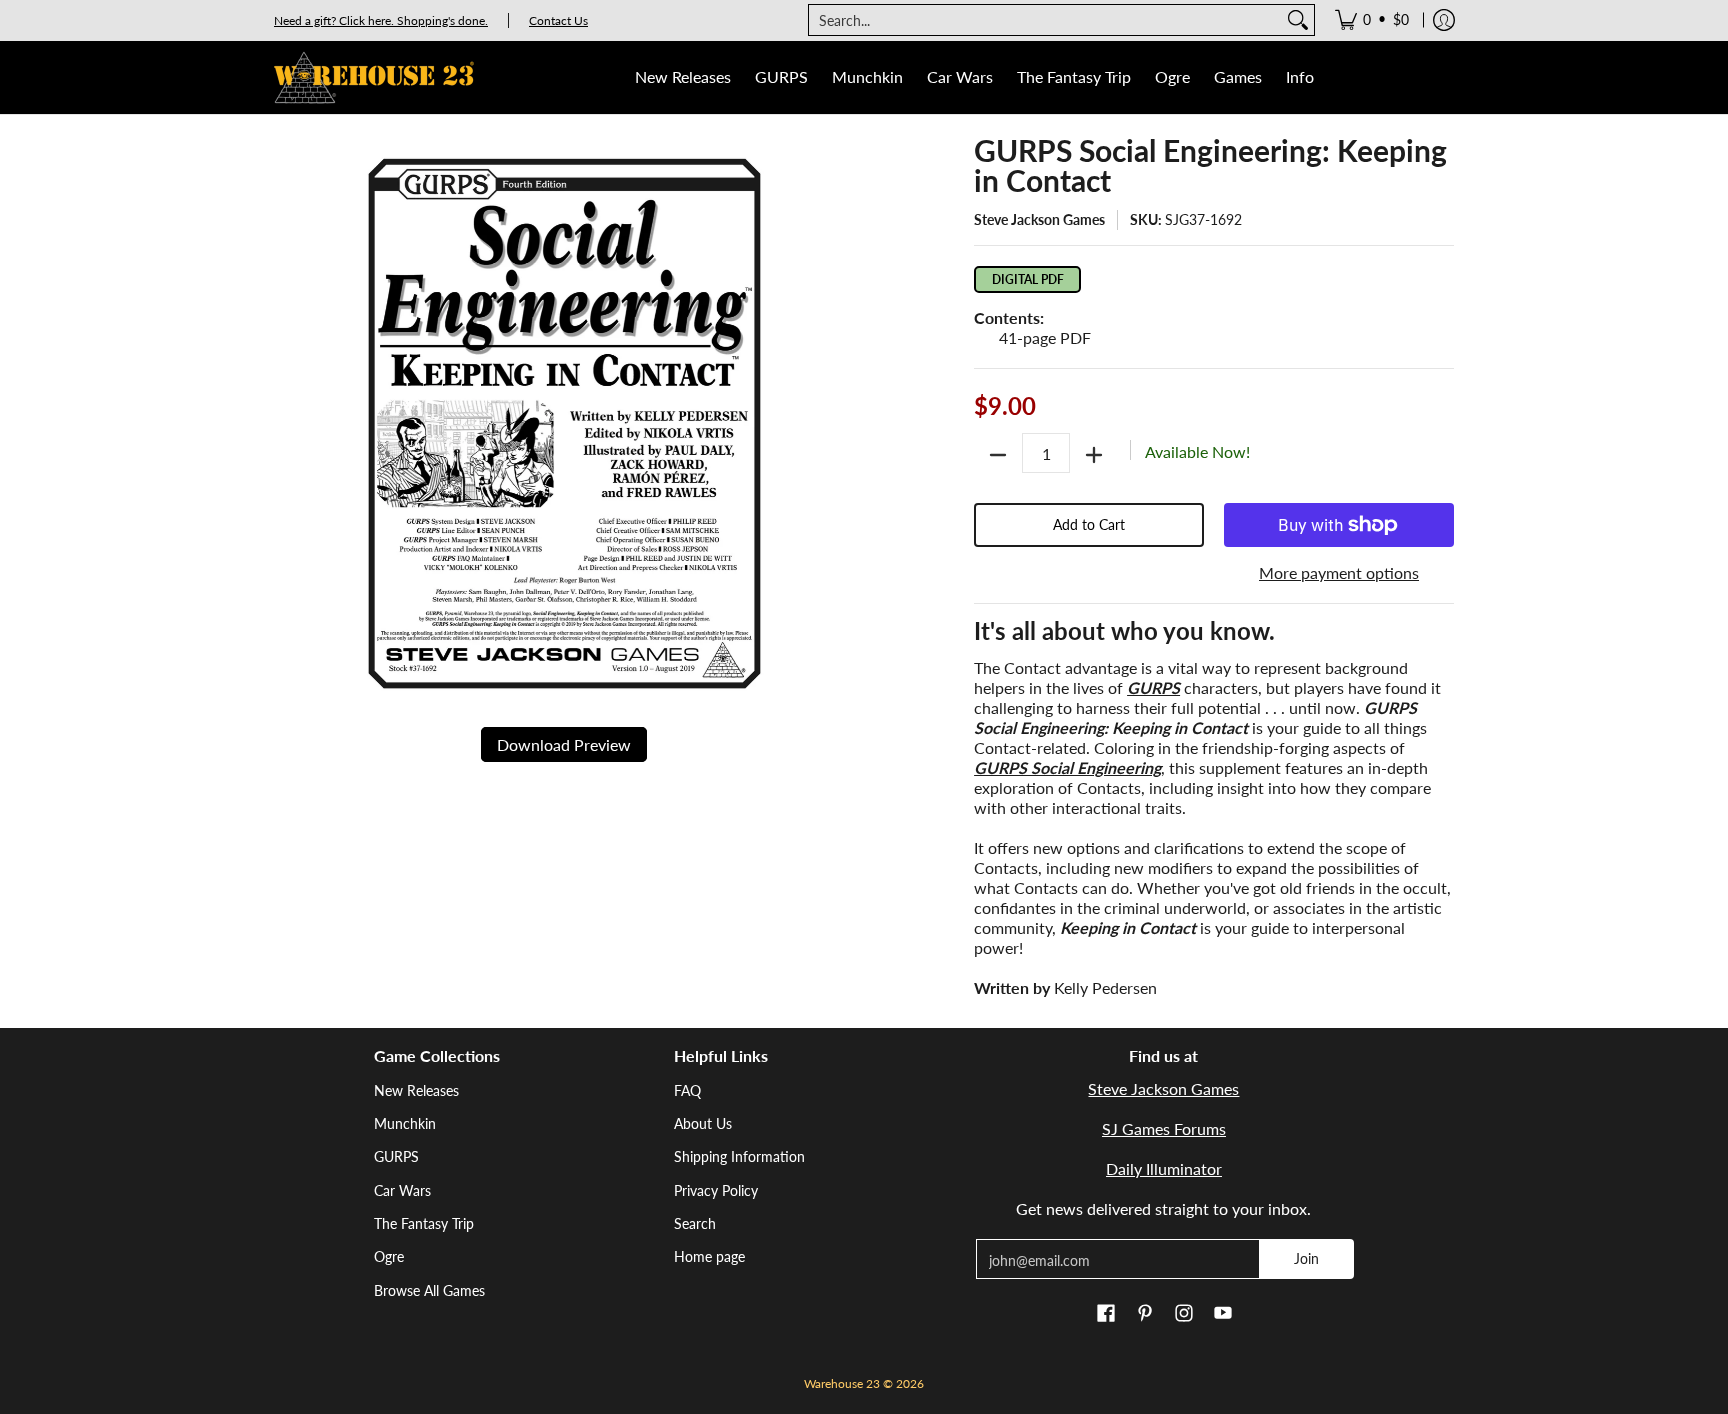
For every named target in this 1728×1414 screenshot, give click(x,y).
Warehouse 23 (842, 1383)
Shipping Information (739, 1156)
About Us (703, 1123)
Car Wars (402, 1190)
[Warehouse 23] (374, 77)
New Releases (416, 1090)
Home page (709, 1256)
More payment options (1339, 572)
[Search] (1298, 20)
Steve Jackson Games (1039, 219)
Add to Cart (1089, 524)
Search (695, 1223)
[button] (1106, 1314)
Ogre (389, 1256)
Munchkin (405, 1123)
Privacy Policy (716, 1190)
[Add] (1094, 455)
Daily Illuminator (1164, 1168)
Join (1306, 1258)
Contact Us (558, 20)
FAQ (687, 1090)
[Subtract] (998, 455)
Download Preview (564, 744)
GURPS (396, 1156)
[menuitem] (1372, 20)
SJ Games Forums (1164, 1128)
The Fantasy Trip (424, 1223)
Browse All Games (429, 1290)
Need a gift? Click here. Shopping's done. (381, 20)
